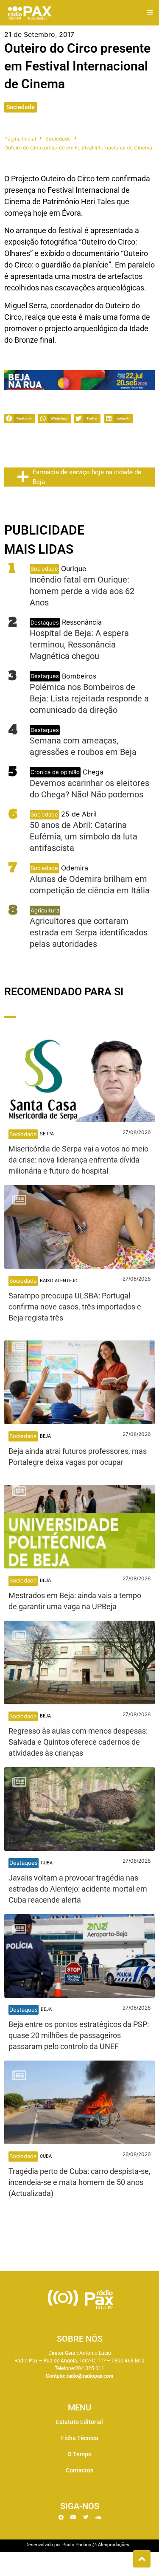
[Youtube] (73, 2517)
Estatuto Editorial (79, 2422)
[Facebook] (61, 2517)
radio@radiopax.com (90, 2376)
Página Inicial (20, 139)
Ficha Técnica (80, 2438)
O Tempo (79, 2454)
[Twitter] (86, 2517)
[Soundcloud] (98, 2517)
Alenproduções (114, 2545)
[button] (149, 13)
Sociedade (21, 107)
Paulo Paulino (77, 2545)
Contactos (79, 2470)
